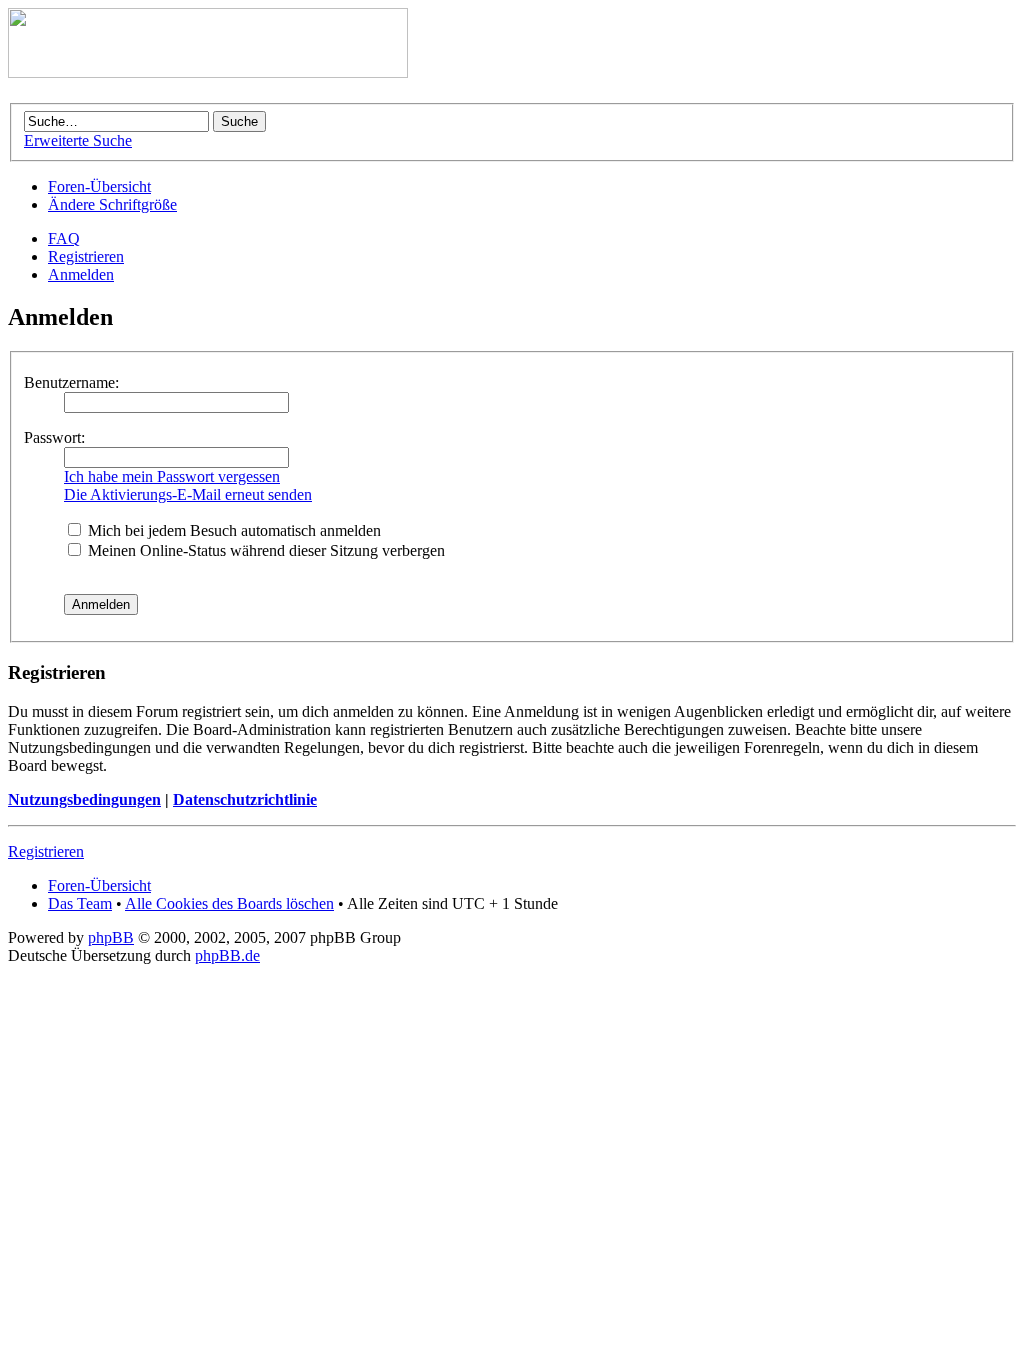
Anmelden (81, 274)
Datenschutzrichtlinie (245, 799)
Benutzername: (71, 382)
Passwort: (54, 437)
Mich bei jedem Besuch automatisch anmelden (232, 530)
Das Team (80, 903)
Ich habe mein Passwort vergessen (172, 476)
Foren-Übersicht (99, 186)
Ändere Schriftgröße (112, 204)
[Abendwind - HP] (208, 72)
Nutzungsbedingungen (84, 799)
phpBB (111, 937)
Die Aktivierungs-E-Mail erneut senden (188, 494)
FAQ (64, 238)
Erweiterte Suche (78, 140)
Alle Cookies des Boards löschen (229, 903)
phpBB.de (227, 955)
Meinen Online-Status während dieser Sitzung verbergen (264, 550)
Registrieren (86, 256)
